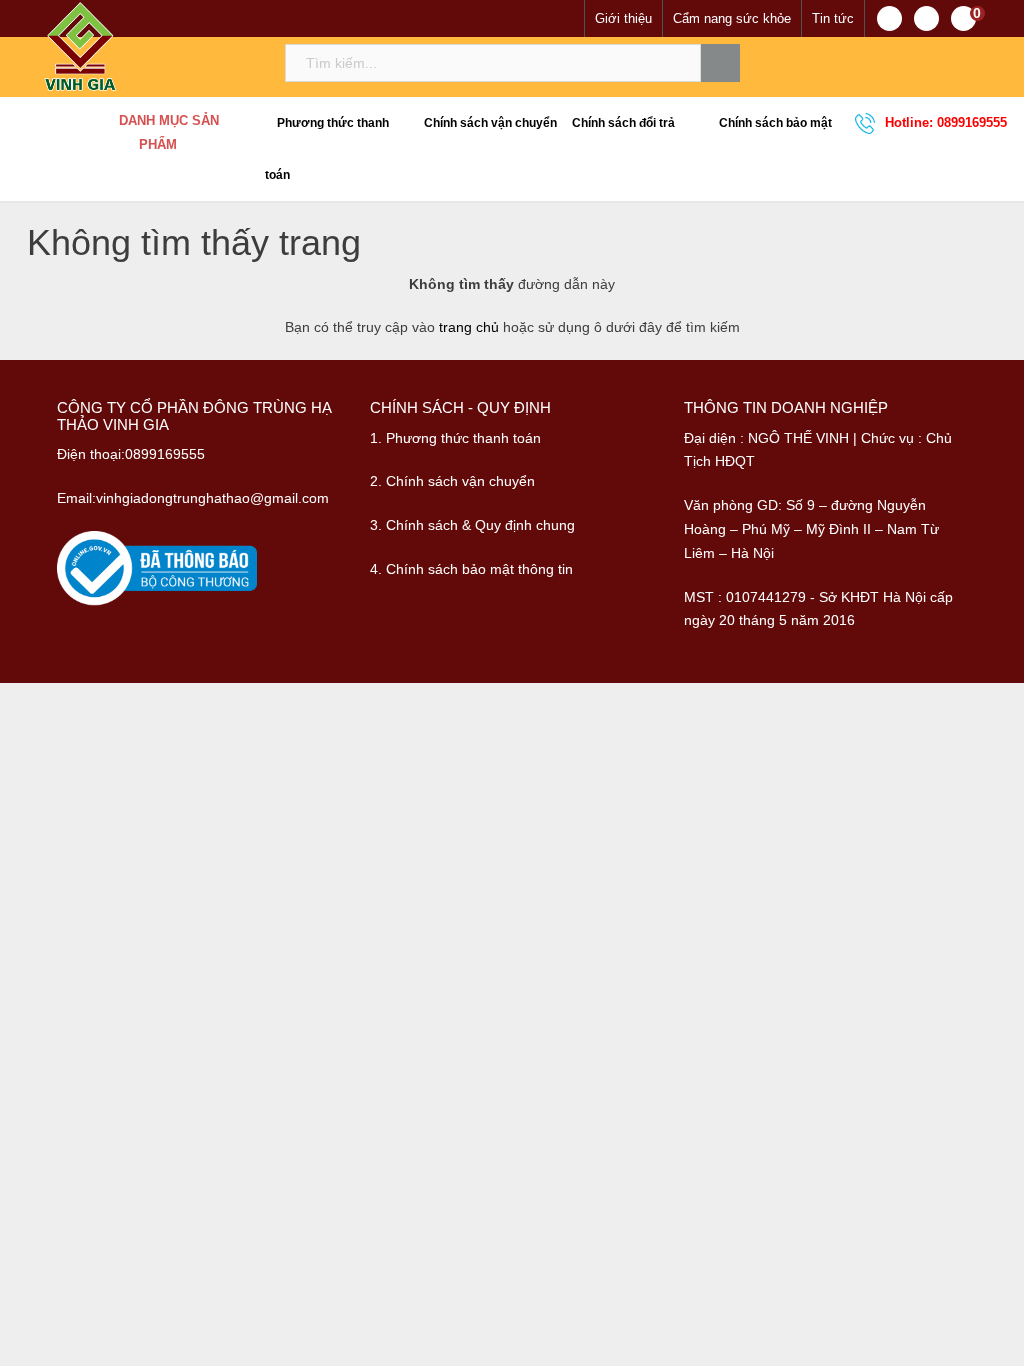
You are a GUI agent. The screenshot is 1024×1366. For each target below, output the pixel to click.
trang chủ (469, 327)
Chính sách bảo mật (774, 123)
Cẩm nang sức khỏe (732, 18)
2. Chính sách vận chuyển (452, 481)
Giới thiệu (623, 18)
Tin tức (833, 18)
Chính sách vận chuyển (489, 123)
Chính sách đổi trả (622, 123)
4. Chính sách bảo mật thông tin (471, 569)
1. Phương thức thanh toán (455, 438)
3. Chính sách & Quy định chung (472, 525)
